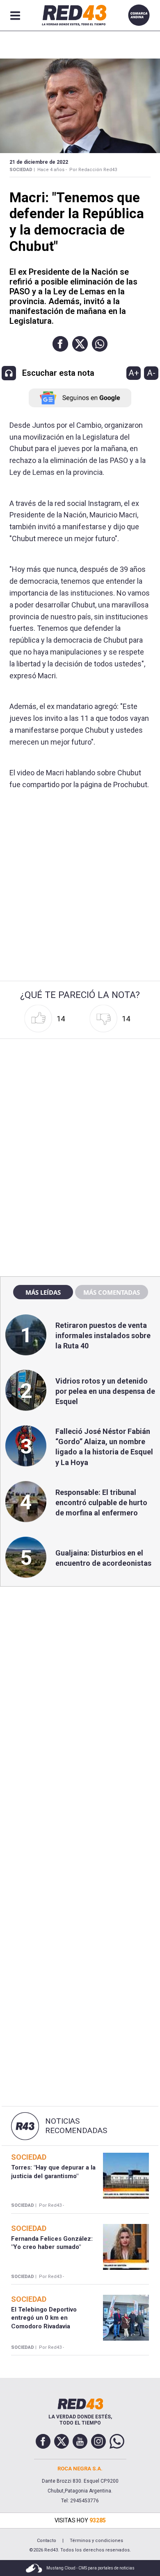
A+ (134, 373)
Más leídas (43, 1292)
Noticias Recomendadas (76, 2126)
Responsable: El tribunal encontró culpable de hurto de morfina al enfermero (101, 1502)
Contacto (47, 2541)
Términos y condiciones (96, 2541)
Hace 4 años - (52, 170)
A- (151, 373)
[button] (60, 344)
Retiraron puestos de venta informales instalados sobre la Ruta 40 (103, 1335)
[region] (80, 1094)
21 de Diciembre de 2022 (39, 162)
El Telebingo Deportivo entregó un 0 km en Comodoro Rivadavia (44, 2318)
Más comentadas (112, 1292)
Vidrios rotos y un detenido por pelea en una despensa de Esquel (105, 1391)
